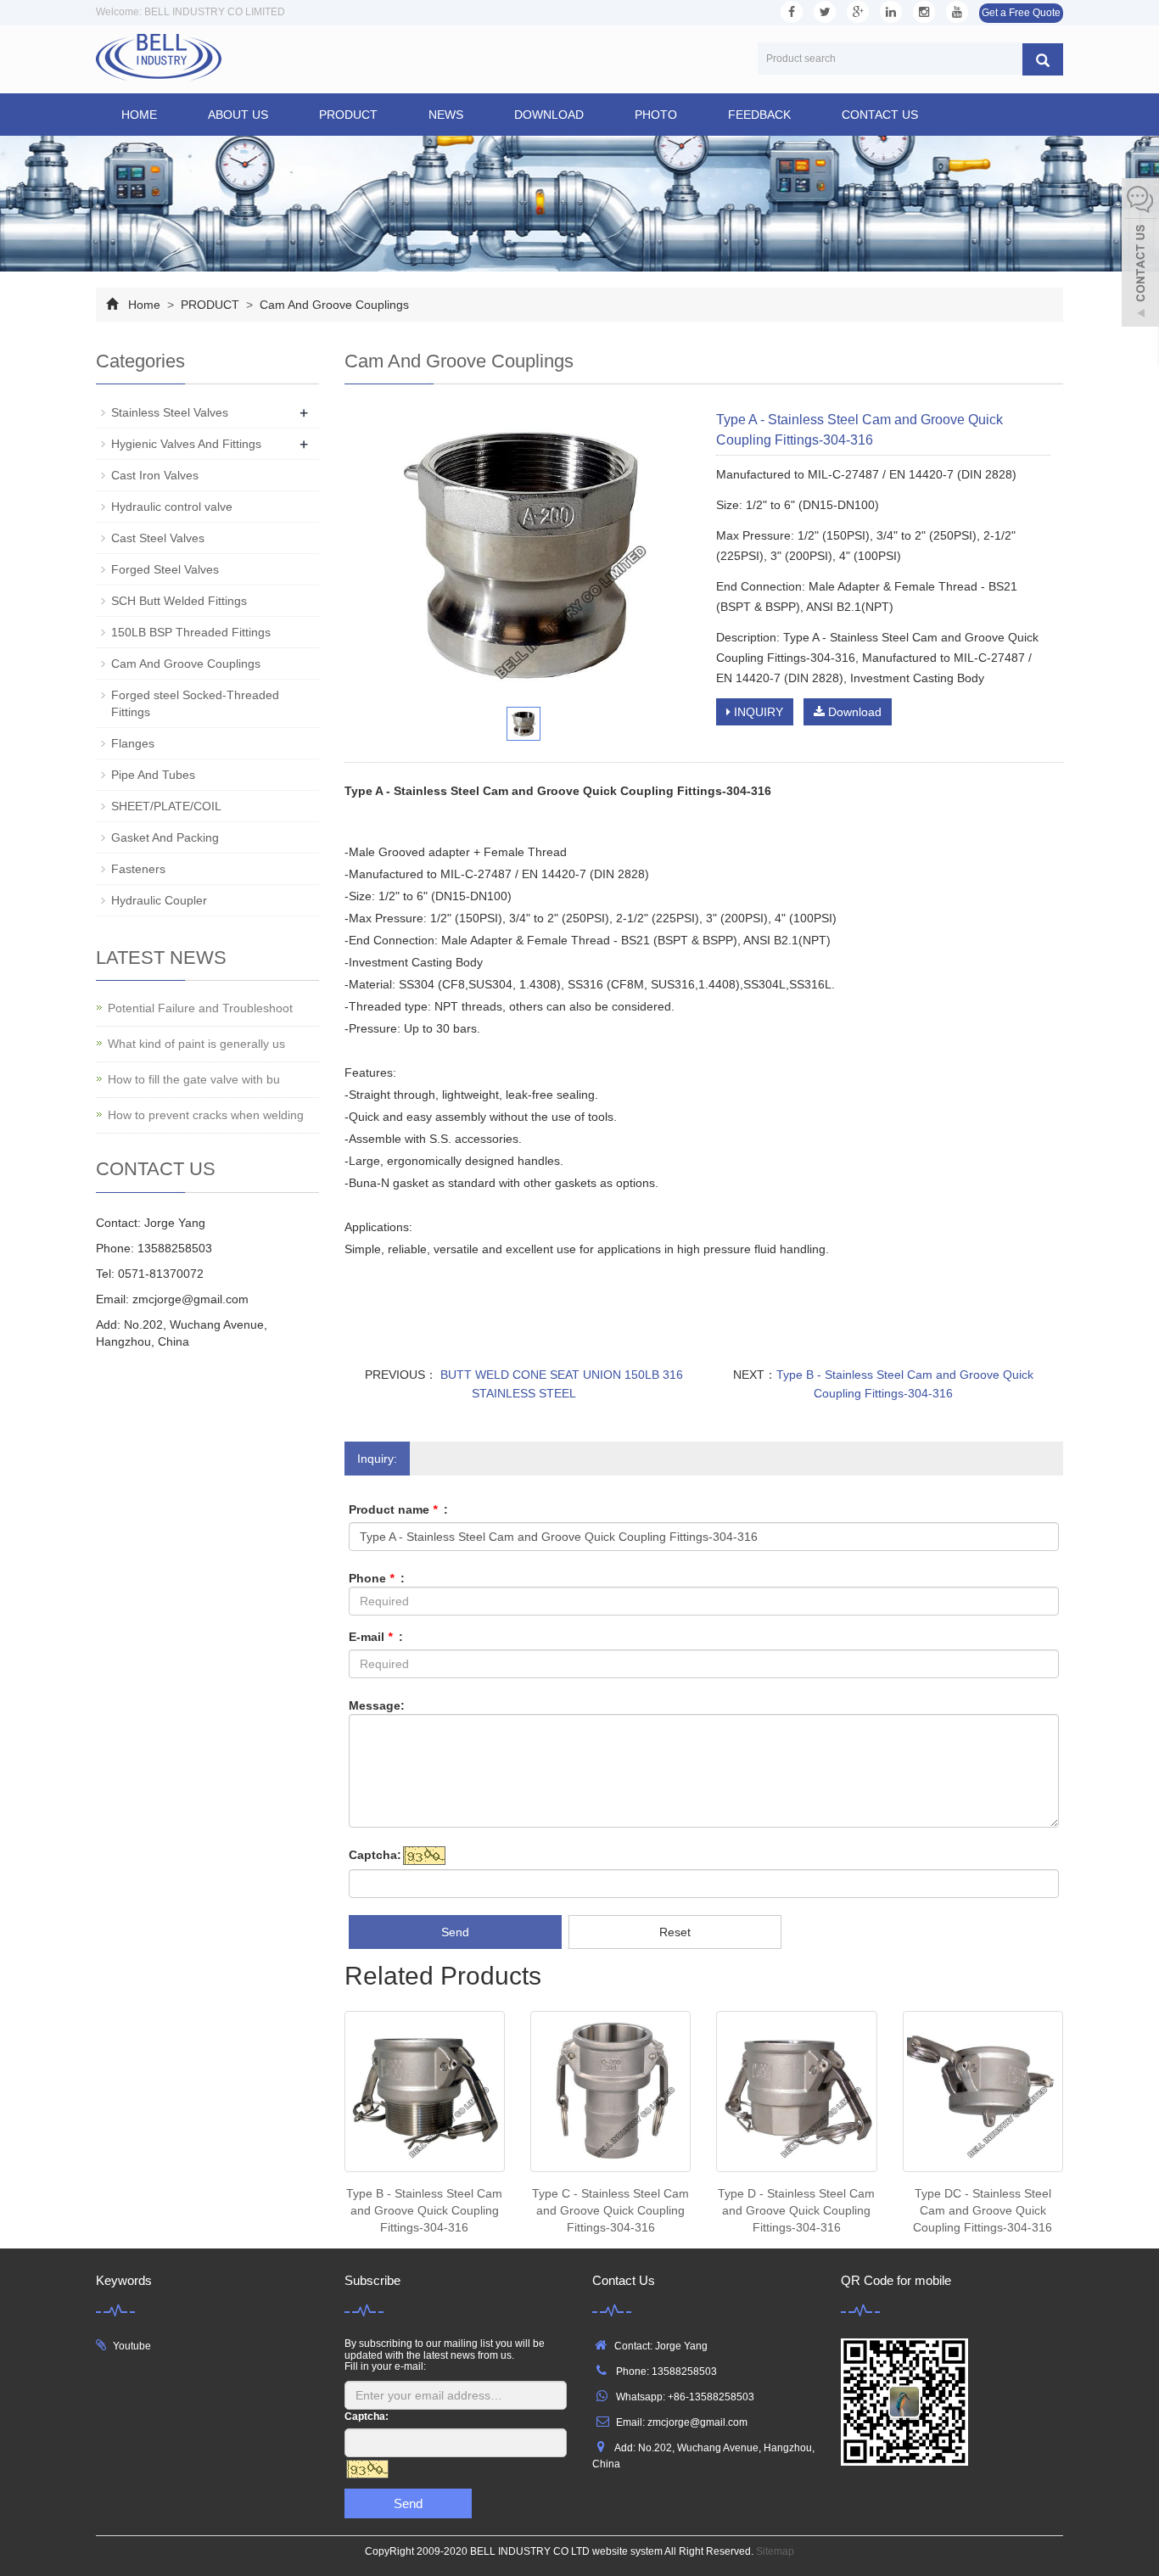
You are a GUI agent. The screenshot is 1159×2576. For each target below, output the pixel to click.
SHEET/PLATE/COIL (166, 806)
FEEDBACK (759, 115)
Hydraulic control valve (172, 507)
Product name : (398, 1509)
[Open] (1140, 255)
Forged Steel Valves (165, 569)
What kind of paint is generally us (196, 1044)
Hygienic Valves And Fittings (186, 444)
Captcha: (375, 1855)
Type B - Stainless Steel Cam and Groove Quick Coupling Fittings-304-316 (424, 2210)
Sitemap (775, 2551)
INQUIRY (757, 712)
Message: (377, 1705)
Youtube (132, 2346)
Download (853, 712)
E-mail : (376, 1637)
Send (455, 1932)
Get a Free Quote (1021, 13)
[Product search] (1043, 59)
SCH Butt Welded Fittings (179, 601)
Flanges (133, 743)
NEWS (446, 115)
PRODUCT (348, 115)
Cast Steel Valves (158, 538)
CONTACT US (880, 115)
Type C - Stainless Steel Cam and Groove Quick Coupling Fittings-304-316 (610, 2210)
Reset (675, 1932)
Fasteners (138, 869)
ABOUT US (238, 115)
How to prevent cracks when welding (206, 1115)
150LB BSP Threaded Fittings (191, 632)
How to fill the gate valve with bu (194, 1079)
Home (139, 115)
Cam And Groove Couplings (333, 305)
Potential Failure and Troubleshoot (200, 1008)
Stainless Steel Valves (170, 412)
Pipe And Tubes (153, 775)
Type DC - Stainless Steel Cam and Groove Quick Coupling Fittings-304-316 (983, 2210)
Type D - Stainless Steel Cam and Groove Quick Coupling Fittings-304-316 (796, 2210)
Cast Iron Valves (155, 475)
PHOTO (656, 115)
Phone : (377, 1578)
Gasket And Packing (165, 837)
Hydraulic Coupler (159, 900)
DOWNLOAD (549, 115)
